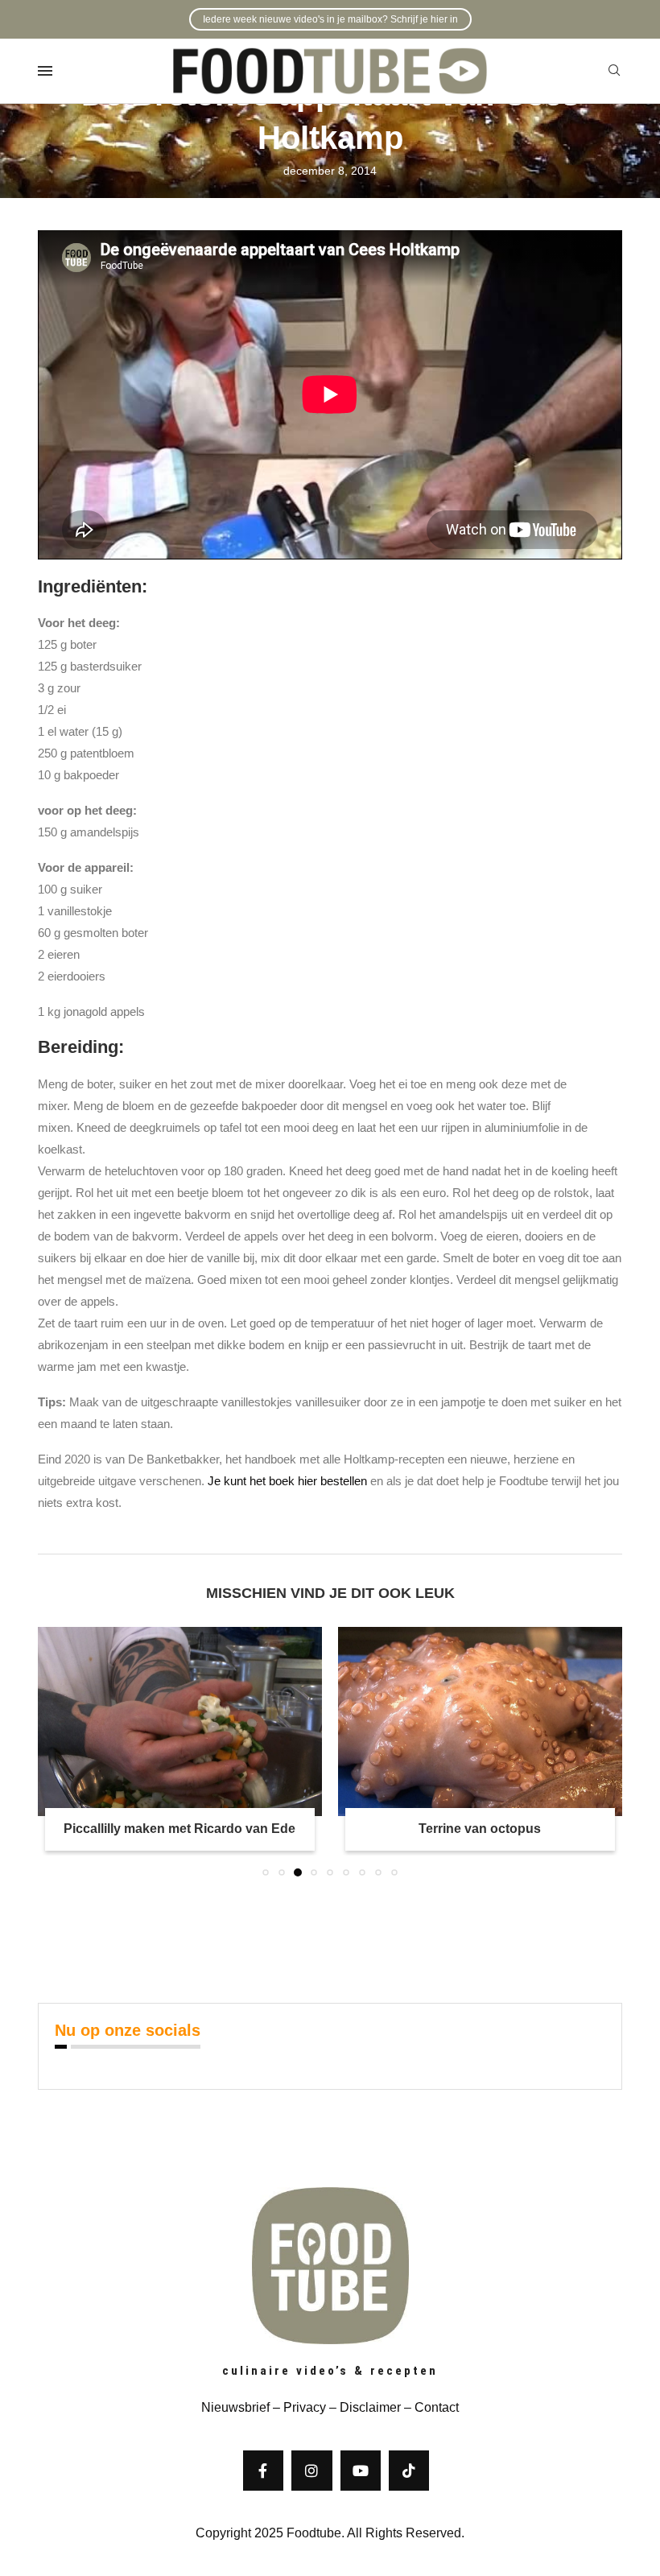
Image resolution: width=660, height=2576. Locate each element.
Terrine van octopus (480, 1829)
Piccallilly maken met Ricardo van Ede (179, 1829)
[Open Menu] (45, 71)
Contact (437, 2407)
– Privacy (298, 2407)
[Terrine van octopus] (480, 1721)
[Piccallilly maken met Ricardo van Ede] (180, 1721)
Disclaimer (370, 2407)
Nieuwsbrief (235, 2407)
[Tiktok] (409, 2471)
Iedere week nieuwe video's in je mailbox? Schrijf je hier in (330, 19)
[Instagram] (311, 2471)
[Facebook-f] (263, 2471)
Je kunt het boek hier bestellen (287, 1481)
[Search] (614, 71)
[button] (60, 1751)
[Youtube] (361, 2471)
